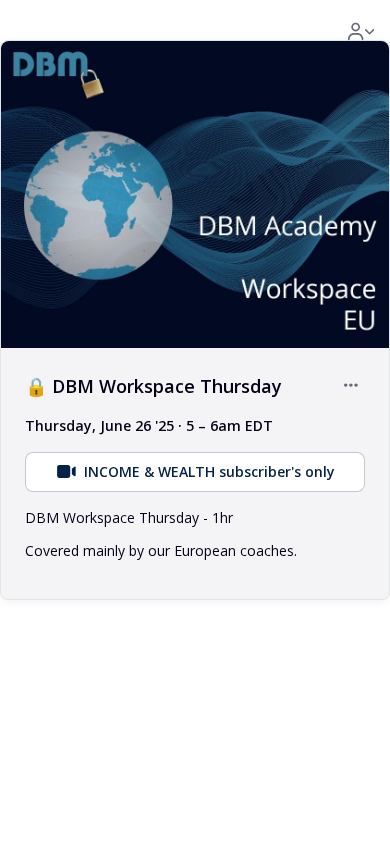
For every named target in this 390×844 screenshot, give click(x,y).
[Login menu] (361, 32)
